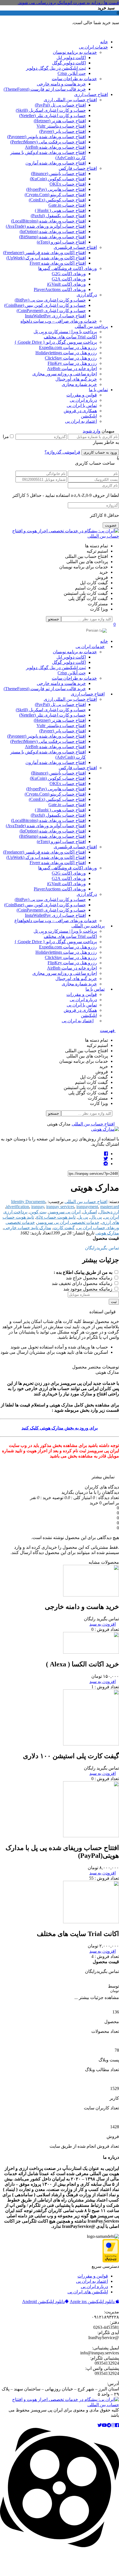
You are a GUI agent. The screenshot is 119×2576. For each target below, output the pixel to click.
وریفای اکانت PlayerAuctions (60, 289)
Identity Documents (28, 1202)
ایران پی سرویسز (65, 1212)
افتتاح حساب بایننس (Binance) (58, 174)
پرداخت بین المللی (91, 326)
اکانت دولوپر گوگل (69, 63)
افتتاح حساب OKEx (68, 184)
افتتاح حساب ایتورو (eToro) (61, 242)
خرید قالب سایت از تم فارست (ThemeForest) (45, 89)
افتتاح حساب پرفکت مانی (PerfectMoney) (48, 142)
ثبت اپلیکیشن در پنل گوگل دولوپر (56, 68)
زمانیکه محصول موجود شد (88, 1289)
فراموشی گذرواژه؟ (62, 452)
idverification (18, 1207)
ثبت (114, 1302)
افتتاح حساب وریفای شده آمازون (56, 163)
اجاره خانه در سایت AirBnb (72, 369)
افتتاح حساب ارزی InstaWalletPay (55, 316)
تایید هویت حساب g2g (56, 1217)
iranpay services (60, 1207)
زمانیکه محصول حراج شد (90, 1278)
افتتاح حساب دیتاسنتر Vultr (61, 126)
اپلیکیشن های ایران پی (88, 2292)
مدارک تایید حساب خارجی (28, 1228)
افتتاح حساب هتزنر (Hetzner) (60, 121)
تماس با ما (98, 390)
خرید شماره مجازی (79, 384)
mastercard (110, 1207)
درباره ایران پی (83, 400)
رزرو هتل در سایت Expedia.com (68, 347)
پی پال (96, 1217)
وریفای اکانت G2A (69, 279)
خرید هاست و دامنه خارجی (61, 84)
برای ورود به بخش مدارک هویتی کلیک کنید (60, 1428)
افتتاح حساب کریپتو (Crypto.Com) (55, 195)
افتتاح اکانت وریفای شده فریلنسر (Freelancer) (44, 253)
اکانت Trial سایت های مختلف (70, 337)
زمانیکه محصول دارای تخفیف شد (83, 1283)
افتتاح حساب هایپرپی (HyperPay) (56, 189)
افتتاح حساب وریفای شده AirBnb (55, 147)
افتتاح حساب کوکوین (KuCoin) (58, 179)
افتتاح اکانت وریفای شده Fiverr (58, 263)
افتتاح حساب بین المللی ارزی (70, 100)
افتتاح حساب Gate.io (67, 205)
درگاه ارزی (87, 295)
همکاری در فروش (80, 411)
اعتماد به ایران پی (81, 421)
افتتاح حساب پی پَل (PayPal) (60, 105)
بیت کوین (38, 1212)
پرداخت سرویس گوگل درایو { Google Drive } (56, 342)
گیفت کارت (64, 1228)
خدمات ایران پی (93, 47)
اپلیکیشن (89, 416)
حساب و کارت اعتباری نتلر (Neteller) (52, 116)
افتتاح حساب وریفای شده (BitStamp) (52, 237)
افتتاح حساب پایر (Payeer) (63, 131)
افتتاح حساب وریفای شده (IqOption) (53, 231)
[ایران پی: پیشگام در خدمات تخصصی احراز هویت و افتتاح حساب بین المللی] (59, 536)
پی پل (83, 1217)
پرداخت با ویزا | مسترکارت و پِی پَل (65, 332)
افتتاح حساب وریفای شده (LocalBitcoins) (48, 221)
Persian (93, 630)
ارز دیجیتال (109, 1212)
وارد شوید (92, 431)
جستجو (54, 619)
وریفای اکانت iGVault (66, 284)
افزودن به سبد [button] (103, 1873)
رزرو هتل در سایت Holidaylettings (66, 353)
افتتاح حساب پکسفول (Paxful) (58, 216)
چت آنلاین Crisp (72, 73)
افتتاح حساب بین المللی (93, 1124)
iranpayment (87, 1207)
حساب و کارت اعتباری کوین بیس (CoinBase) (45, 305)
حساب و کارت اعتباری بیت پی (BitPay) (50, 300)
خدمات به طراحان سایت (74, 79)
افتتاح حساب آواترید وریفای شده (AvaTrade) (46, 226)
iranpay (38, 1207)
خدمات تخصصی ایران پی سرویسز (68, 1222)
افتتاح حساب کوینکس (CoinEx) (57, 200)
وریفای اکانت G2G (69, 274)
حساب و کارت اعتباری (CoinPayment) (51, 311)
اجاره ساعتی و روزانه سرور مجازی (65, 374)
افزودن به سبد (103, 1624)
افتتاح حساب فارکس (78, 168)
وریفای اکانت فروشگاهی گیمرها (68, 268)
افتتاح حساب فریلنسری (75, 247)
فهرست (108, 1030)
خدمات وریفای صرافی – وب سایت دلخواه (59, 321)
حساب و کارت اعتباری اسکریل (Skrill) (51, 110)
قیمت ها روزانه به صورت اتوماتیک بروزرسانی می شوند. (68, 3)
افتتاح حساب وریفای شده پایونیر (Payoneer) (46, 137)
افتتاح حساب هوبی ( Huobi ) (60, 210)
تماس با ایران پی (82, 405)
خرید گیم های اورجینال (76, 379)
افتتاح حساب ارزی (91, 94)
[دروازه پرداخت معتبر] (111, 2261)
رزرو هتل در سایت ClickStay (71, 358)
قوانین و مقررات (82, 395)
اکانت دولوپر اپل (71, 58)
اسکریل (90, 1212)
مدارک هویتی (107, 1233)
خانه (104, 42)
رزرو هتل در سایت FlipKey (72, 363)
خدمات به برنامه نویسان (75, 52)
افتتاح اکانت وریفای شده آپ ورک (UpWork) (46, 258)
